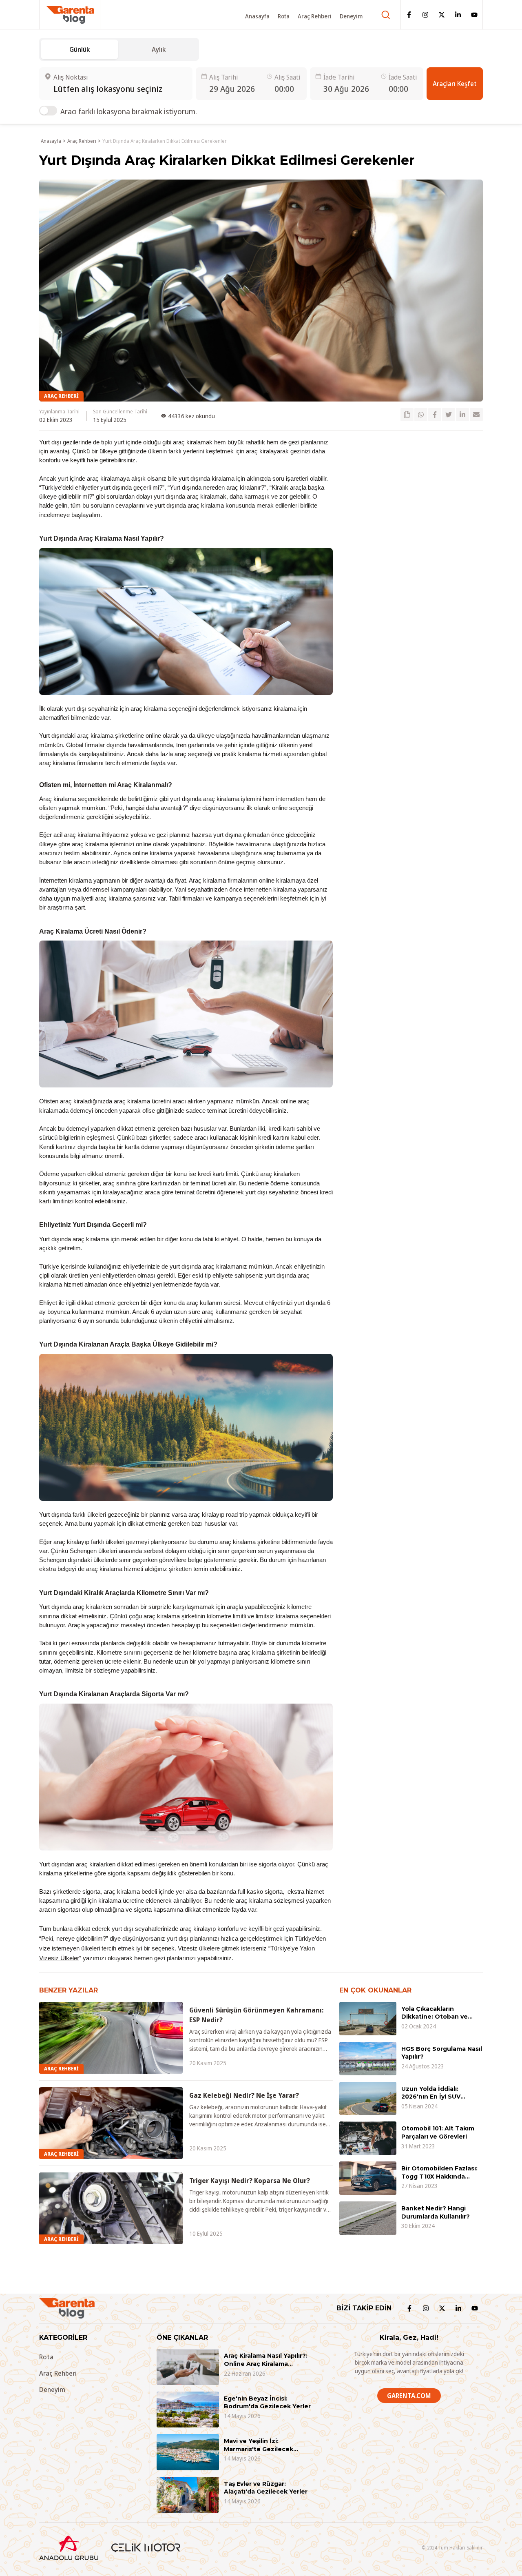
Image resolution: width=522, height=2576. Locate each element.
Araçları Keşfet (455, 84)
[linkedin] (462, 415)
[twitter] (449, 415)
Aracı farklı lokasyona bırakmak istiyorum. (129, 111)
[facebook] (435, 415)
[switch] (48, 111)
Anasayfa (257, 16)
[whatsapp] (421, 415)
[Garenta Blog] (70, 15)
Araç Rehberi (315, 16)
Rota (284, 16)
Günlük (80, 49)
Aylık (159, 49)
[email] (476, 415)
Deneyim (351, 16)
